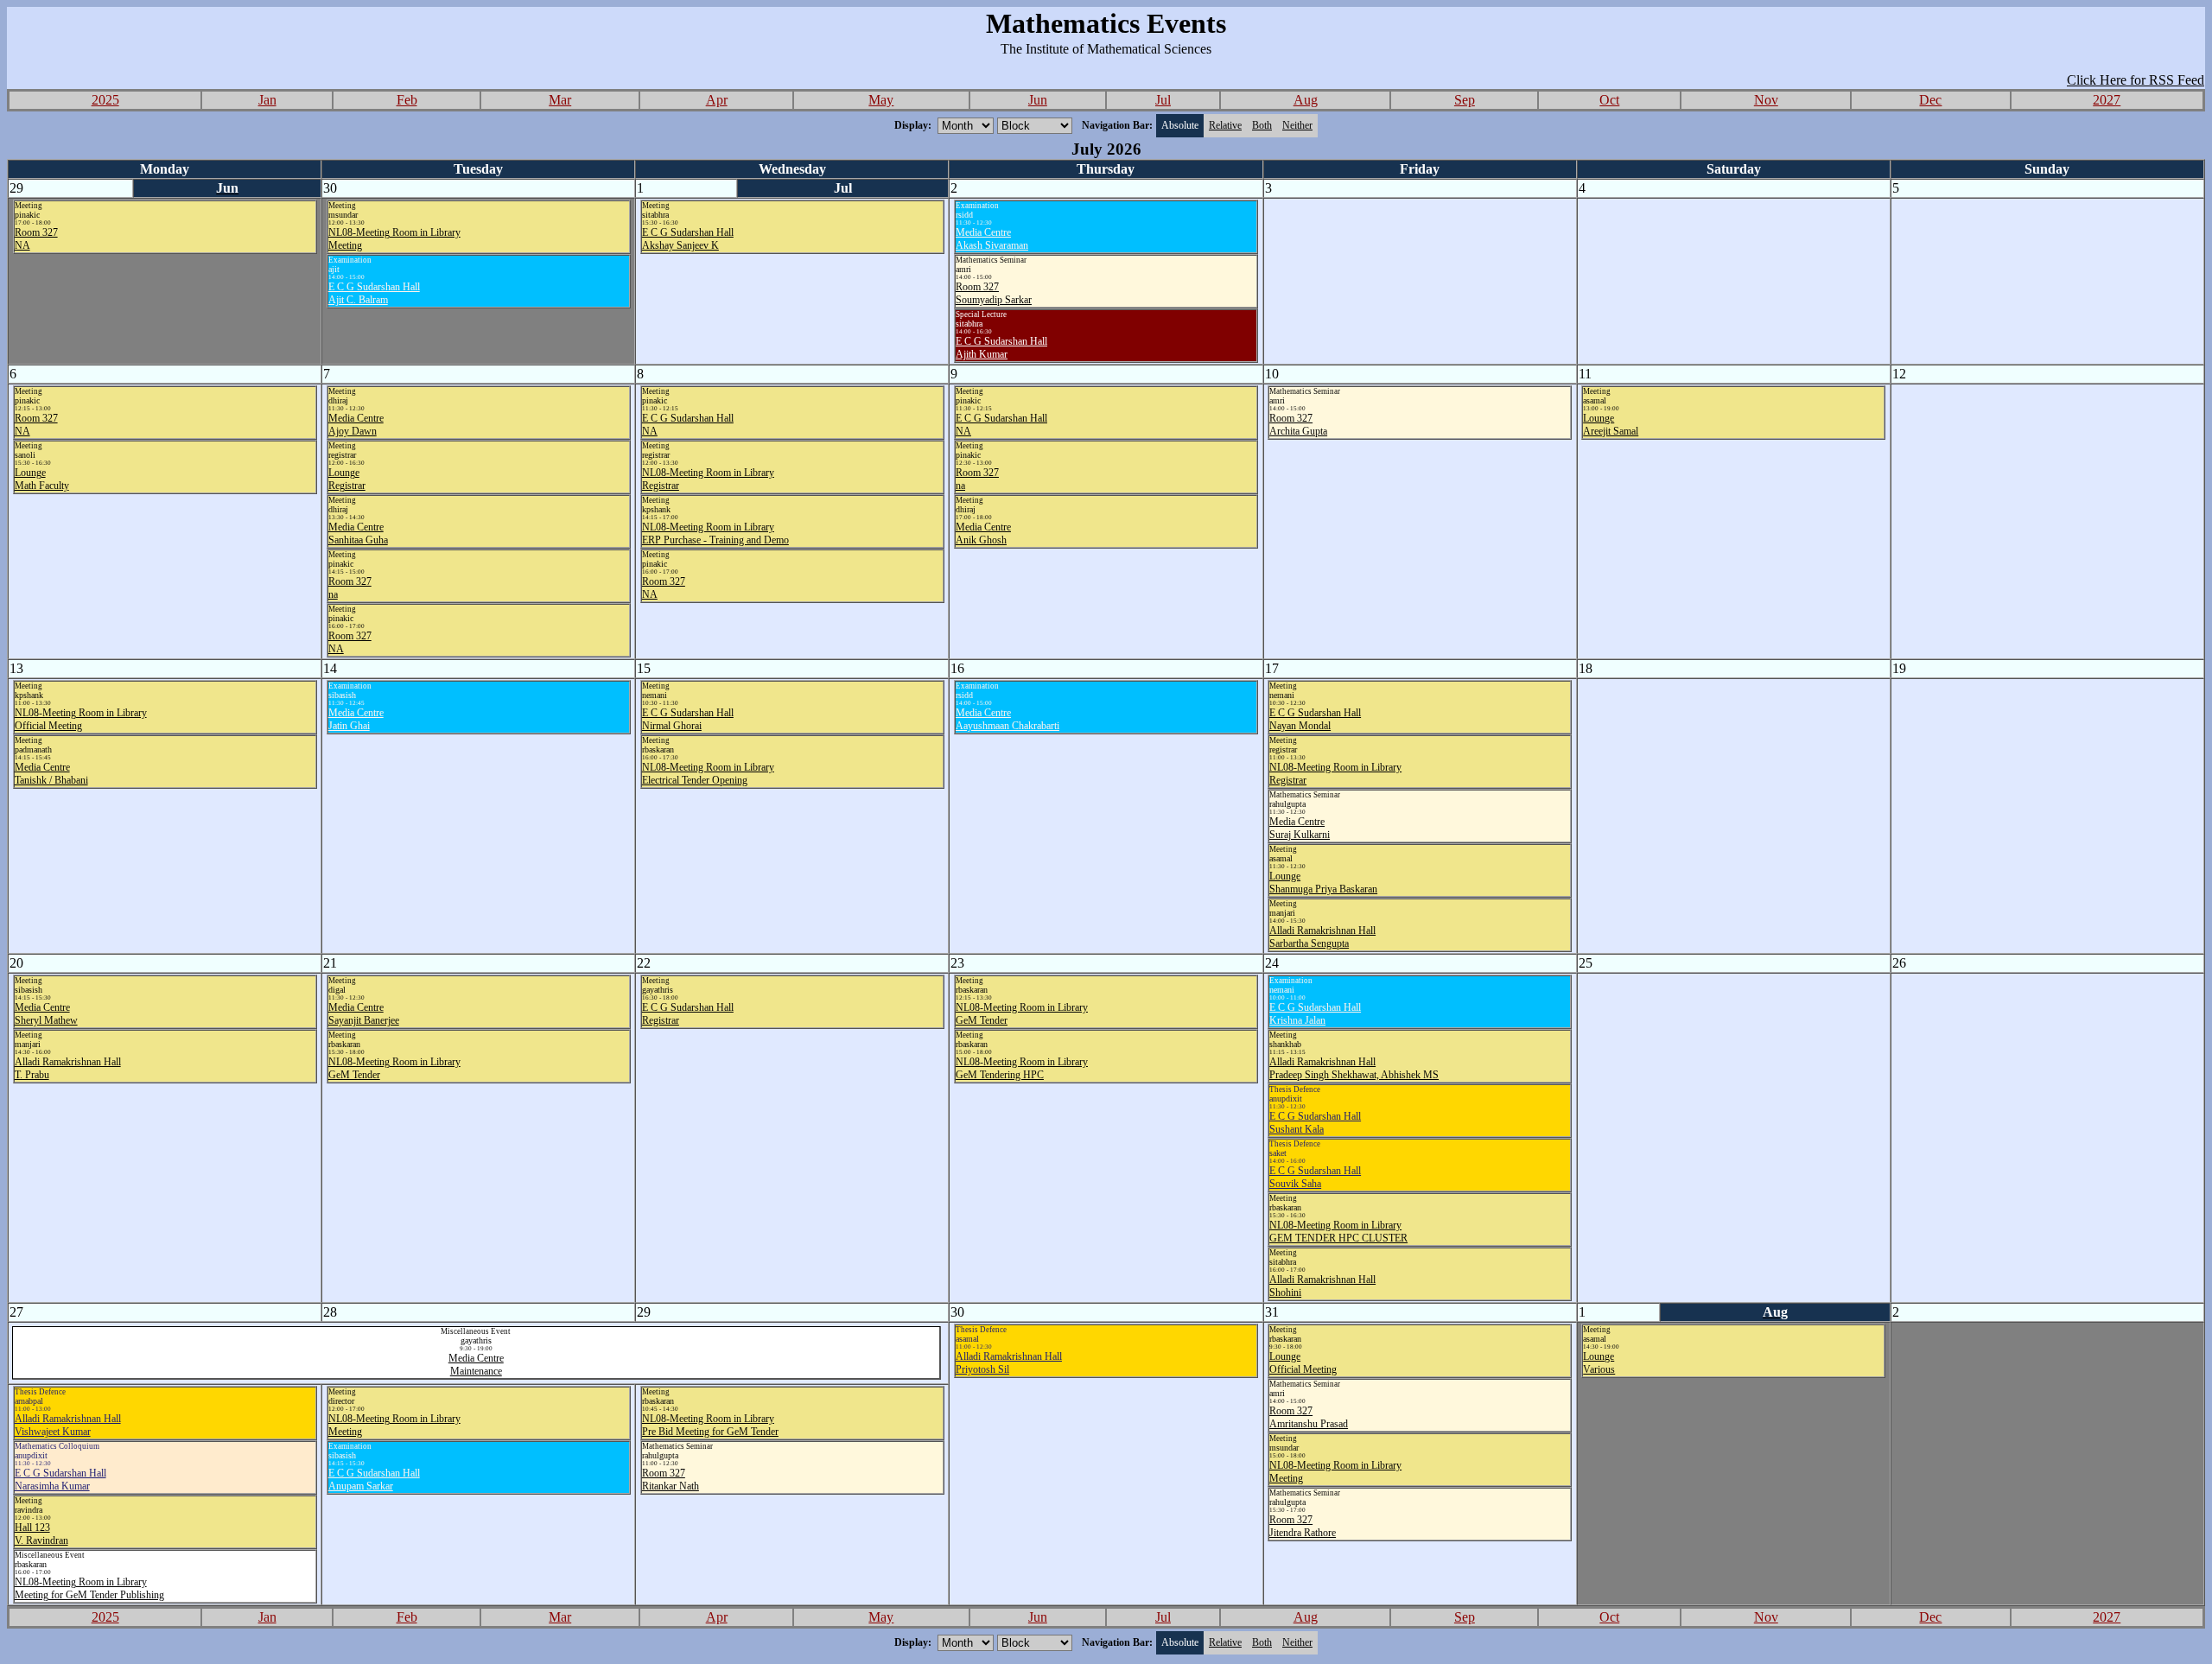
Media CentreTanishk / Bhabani (51, 774)
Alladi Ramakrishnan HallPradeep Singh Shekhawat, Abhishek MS (1354, 1068)
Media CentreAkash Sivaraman (992, 239)
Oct (1609, 100)
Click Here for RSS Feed (2136, 80)
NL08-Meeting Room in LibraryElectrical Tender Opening (708, 774)
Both (1262, 125)
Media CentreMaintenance (476, 1365)
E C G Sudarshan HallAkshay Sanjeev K (688, 239)
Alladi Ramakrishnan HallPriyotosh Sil (1009, 1363)
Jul (1163, 100)
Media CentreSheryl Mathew (46, 1014)
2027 (2107, 100)
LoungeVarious (1599, 1363)
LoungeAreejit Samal (1611, 425)
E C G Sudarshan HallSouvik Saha (1315, 1177)
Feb (407, 100)
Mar (560, 100)
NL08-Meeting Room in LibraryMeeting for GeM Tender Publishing (89, 1588)
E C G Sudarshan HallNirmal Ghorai (688, 719)
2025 (105, 100)
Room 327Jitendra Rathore (1303, 1526)
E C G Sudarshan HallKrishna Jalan (1315, 1014)
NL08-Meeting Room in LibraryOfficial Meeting (81, 719)
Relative (1225, 125)
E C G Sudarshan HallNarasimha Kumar (60, 1480)
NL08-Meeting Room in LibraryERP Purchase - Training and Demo (715, 533)
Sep (1465, 100)
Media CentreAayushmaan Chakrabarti (1007, 719)
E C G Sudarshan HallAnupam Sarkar (374, 1480)
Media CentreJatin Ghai (356, 719)
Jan (267, 100)
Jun (1038, 100)
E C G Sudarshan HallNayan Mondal (1315, 719)
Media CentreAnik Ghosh (983, 533)
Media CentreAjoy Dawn (356, 425)
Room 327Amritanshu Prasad (1309, 1417)
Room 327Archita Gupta (1298, 425)
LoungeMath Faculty (42, 479)
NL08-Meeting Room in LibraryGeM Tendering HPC (1022, 1068)
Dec (1930, 100)
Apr (717, 100)
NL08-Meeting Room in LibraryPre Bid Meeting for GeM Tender (710, 1425)
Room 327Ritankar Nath (671, 1480)
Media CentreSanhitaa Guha (358, 533)
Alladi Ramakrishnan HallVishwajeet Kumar (68, 1425)
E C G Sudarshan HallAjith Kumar (1001, 348)
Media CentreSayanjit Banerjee (364, 1014)
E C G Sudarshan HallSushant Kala (1315, 1123)
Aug (1306, 100)
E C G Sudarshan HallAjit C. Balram (374, 293)
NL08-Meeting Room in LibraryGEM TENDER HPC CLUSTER (1338, 1232)
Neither (1297, 125)
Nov (1766, 100)
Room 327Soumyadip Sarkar (994, 293)
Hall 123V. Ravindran (41, 1534)
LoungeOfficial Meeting (1303, 1363)
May (881, 100)
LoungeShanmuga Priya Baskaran (1323, 883)
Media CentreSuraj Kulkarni (1300, 828)
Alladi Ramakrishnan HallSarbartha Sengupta (1322, 937)
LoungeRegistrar (347, 479)
